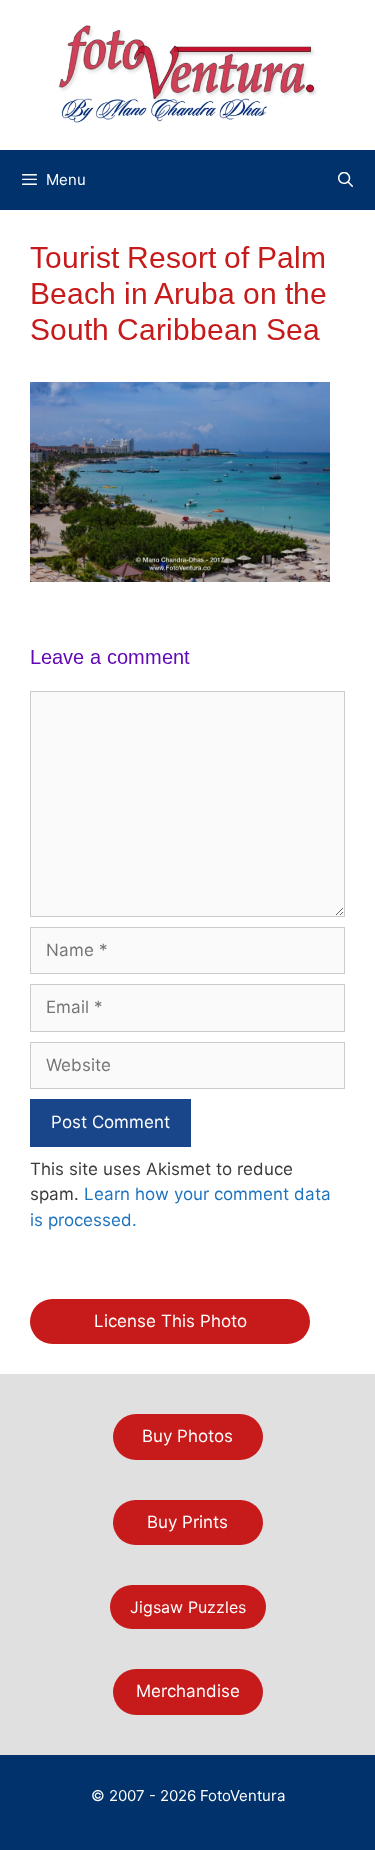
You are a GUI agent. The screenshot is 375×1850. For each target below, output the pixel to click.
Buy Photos (187, 1436)
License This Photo (170, 1321)
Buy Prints (187, 1522)
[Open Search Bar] (345, 180)
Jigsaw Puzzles (188, 1607)
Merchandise (188, 1691)
